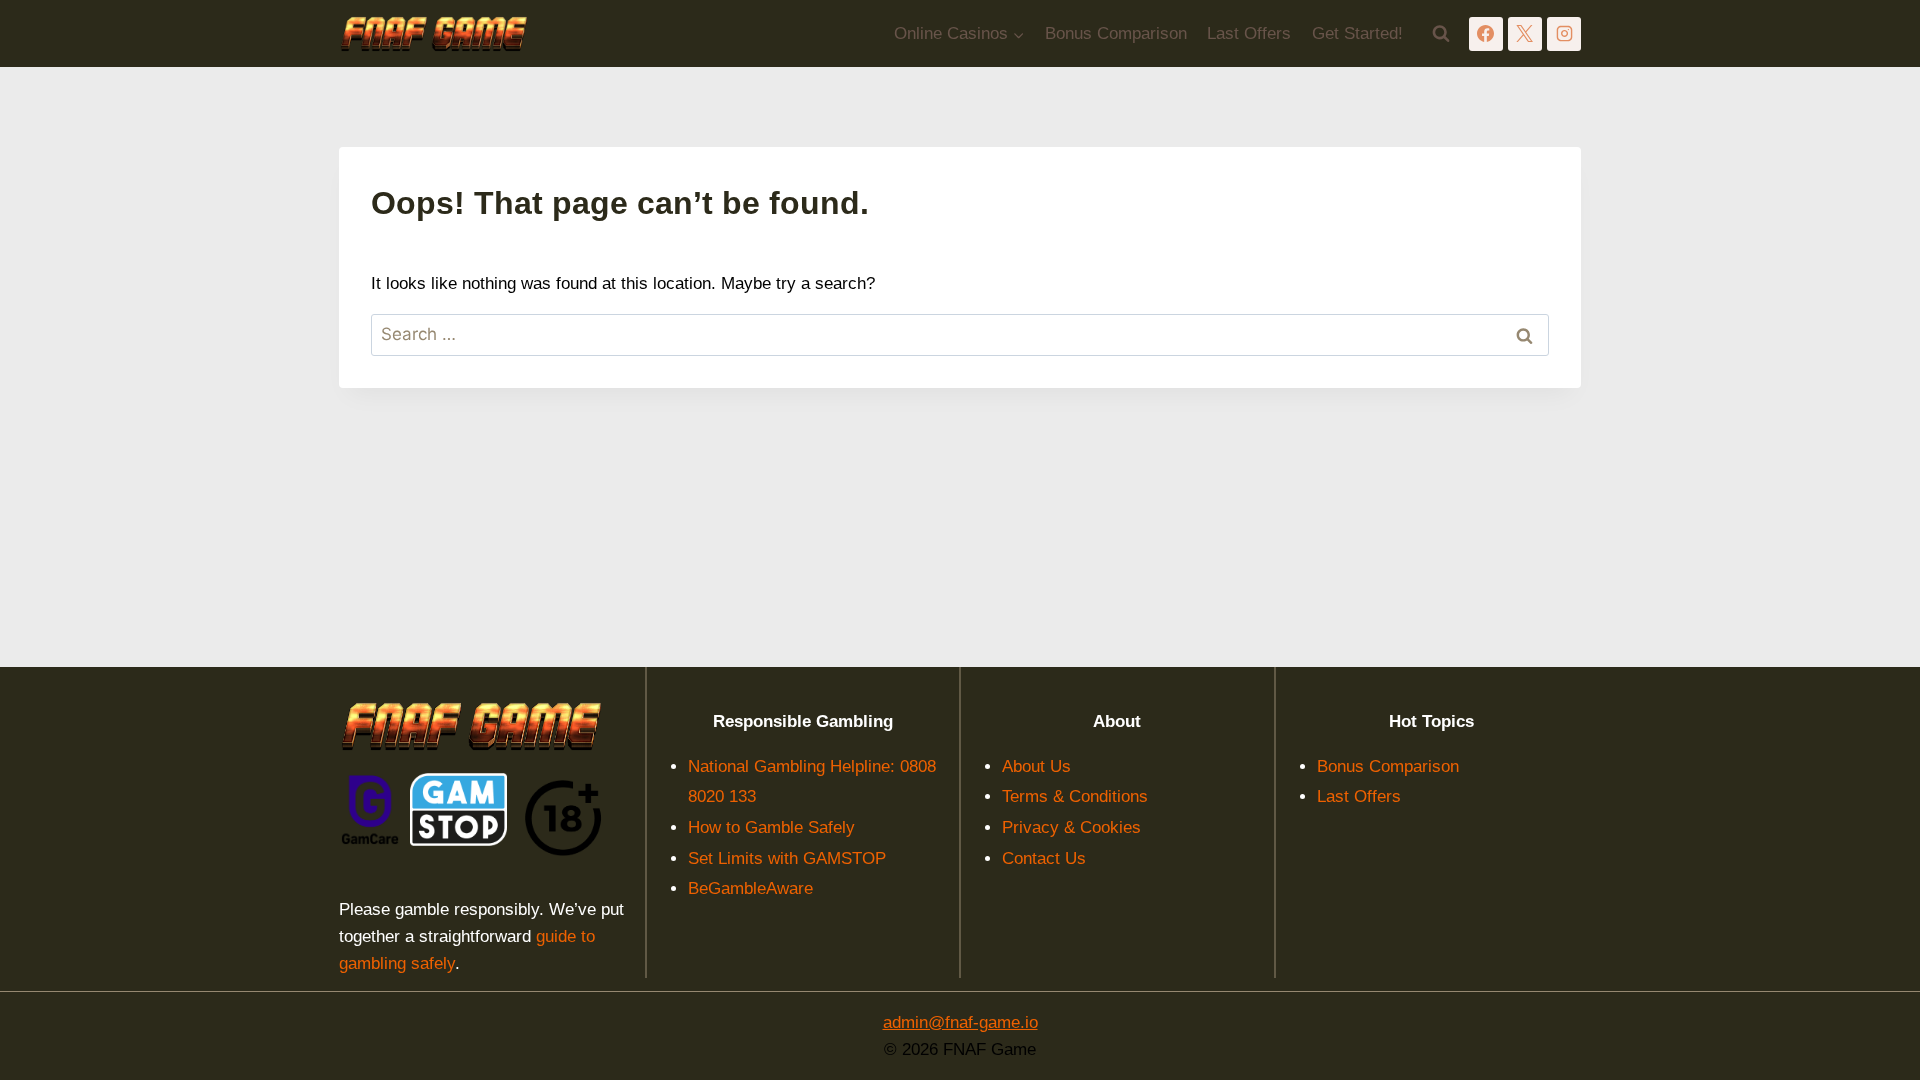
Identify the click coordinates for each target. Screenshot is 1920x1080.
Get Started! (1357, 33)
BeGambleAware (750, 888)
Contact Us (1044, 858)
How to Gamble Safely (771, 827)
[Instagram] (1564, 34)
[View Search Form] (1441, 34)
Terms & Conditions (1075, 796)
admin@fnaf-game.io (960, 1022)
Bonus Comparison (1116, 33)
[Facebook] (1486, 34)
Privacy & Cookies (1071, 827)
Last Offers (1249, 33)
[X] (1525, 34)
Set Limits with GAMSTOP (787, 858)
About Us (1036, 766)
